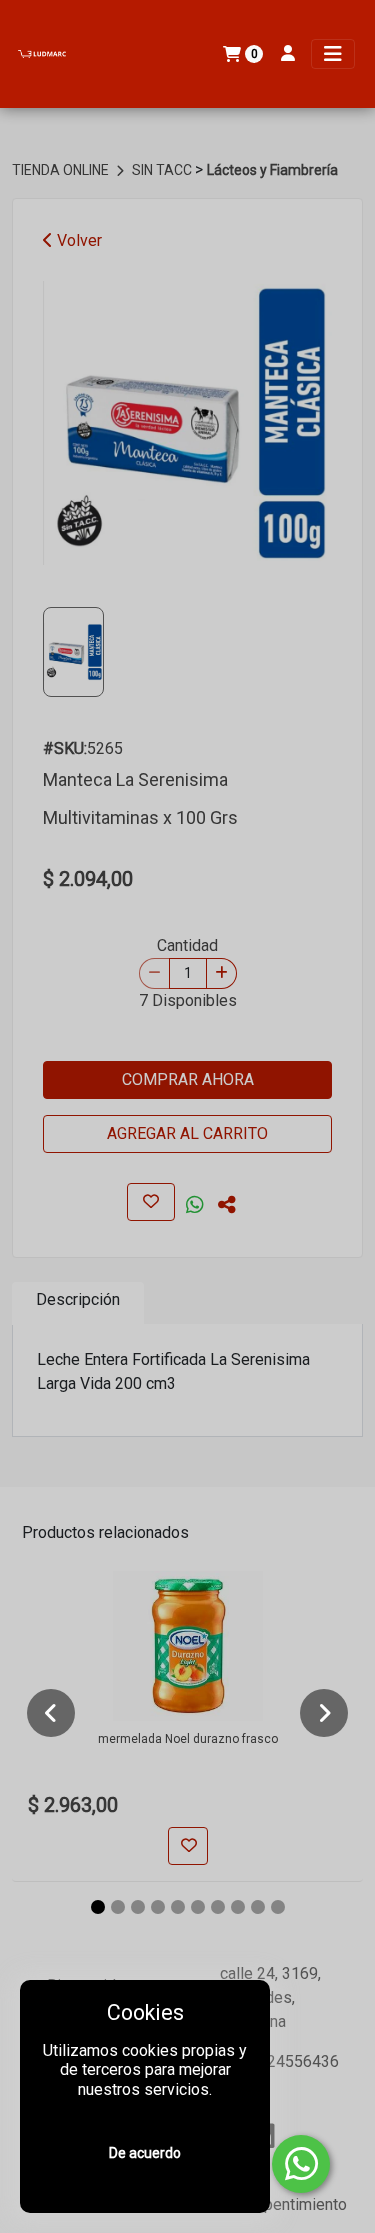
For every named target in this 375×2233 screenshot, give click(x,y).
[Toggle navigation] (333, 54)
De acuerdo (145, 2153)
